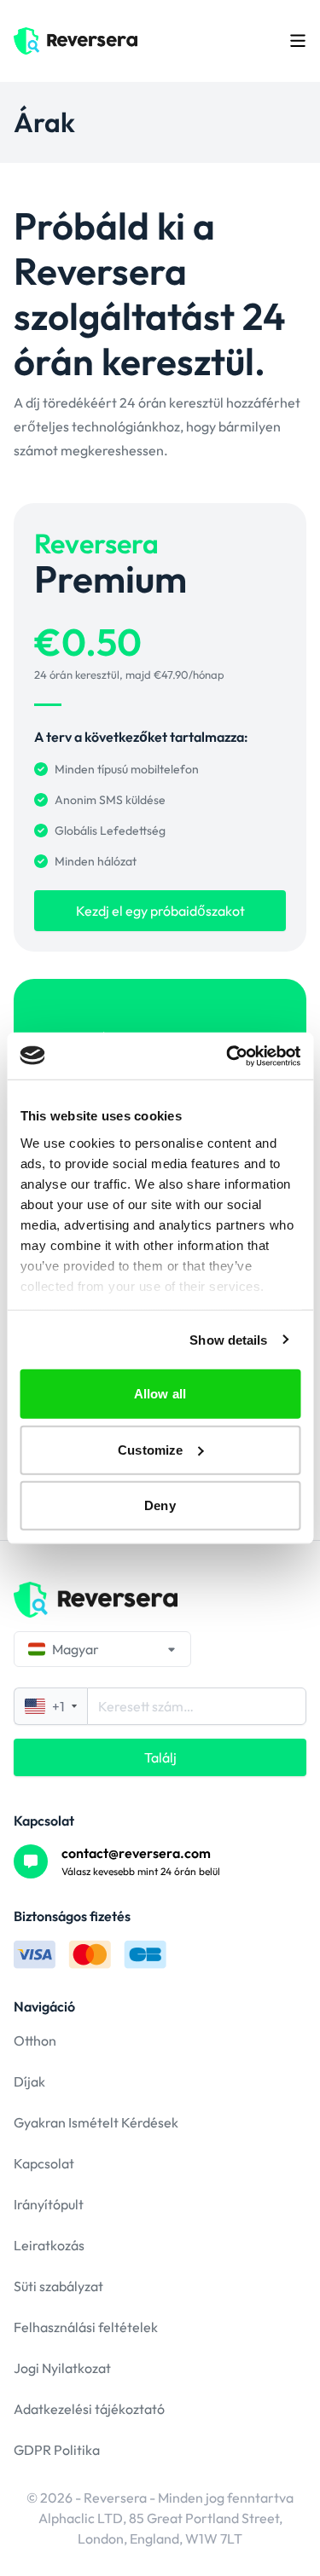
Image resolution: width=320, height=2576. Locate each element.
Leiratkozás (49, 2245)
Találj (160, 1757)
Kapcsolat (44, 2163)
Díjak (29, 2081)
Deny (160, 1505)
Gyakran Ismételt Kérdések (96, 2122)
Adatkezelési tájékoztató (89, 2409)
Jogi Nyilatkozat (62, 2368)
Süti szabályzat (58, 2286)
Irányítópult (49, 2204)
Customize (150, 1449)
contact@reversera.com (136, 1853)
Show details (228, 1339)
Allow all (160, 1394)
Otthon (35, 2041)
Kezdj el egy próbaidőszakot (160, 911)
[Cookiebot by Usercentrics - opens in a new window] (228, 1056)
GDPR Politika (57, 2450)
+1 (58, 1706)
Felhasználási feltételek (86, 2327)
